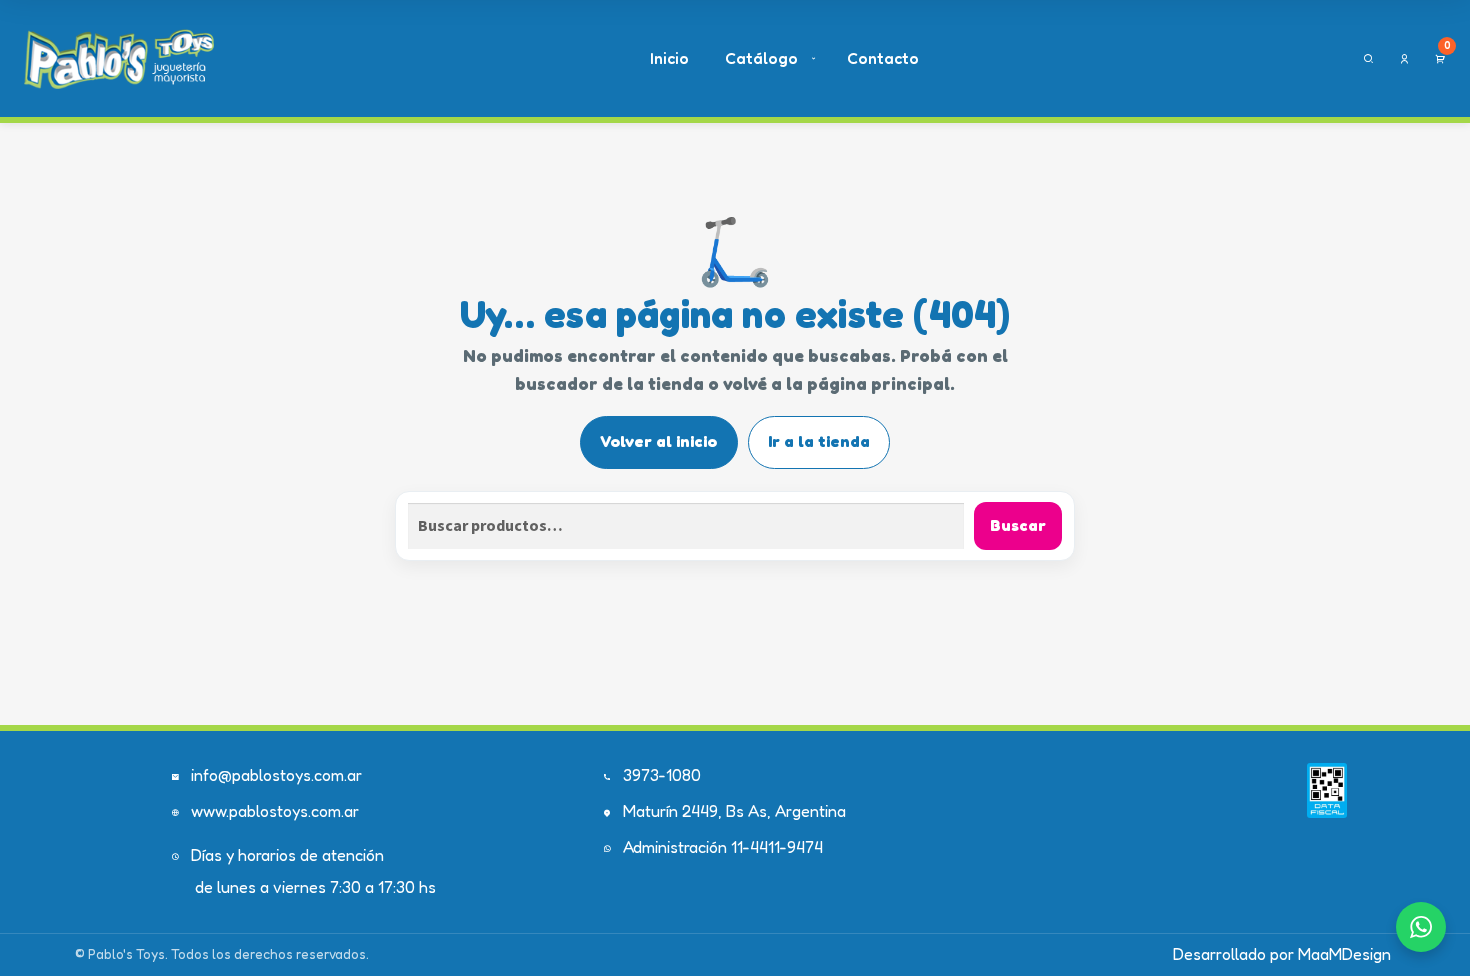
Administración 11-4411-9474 (723, 847)
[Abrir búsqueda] (1368, 59)
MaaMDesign (1344, 954)
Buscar (1018, 525)
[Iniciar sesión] (1404, 59)
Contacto (883, 58)
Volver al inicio (658, 441)
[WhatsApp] (1421, 927)
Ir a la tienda (819, 441)
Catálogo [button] (761, 58)
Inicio (669, 58)
